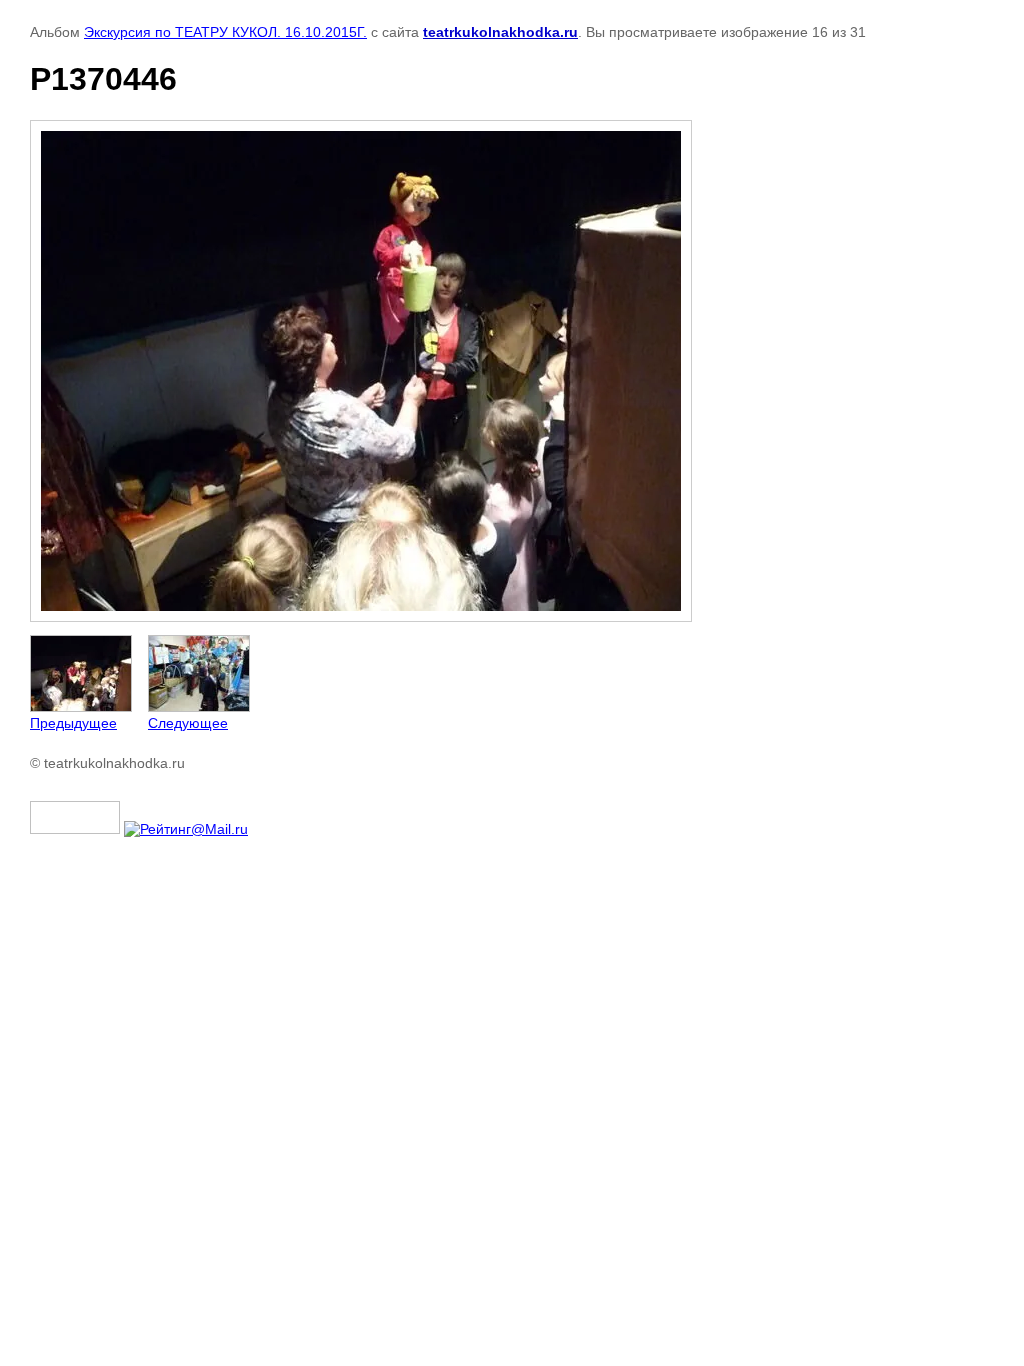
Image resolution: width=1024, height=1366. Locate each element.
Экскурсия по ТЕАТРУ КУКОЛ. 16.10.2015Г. (225, 32)
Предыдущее (73, 723)
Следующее (188, 723)
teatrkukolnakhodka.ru (500, 32)
